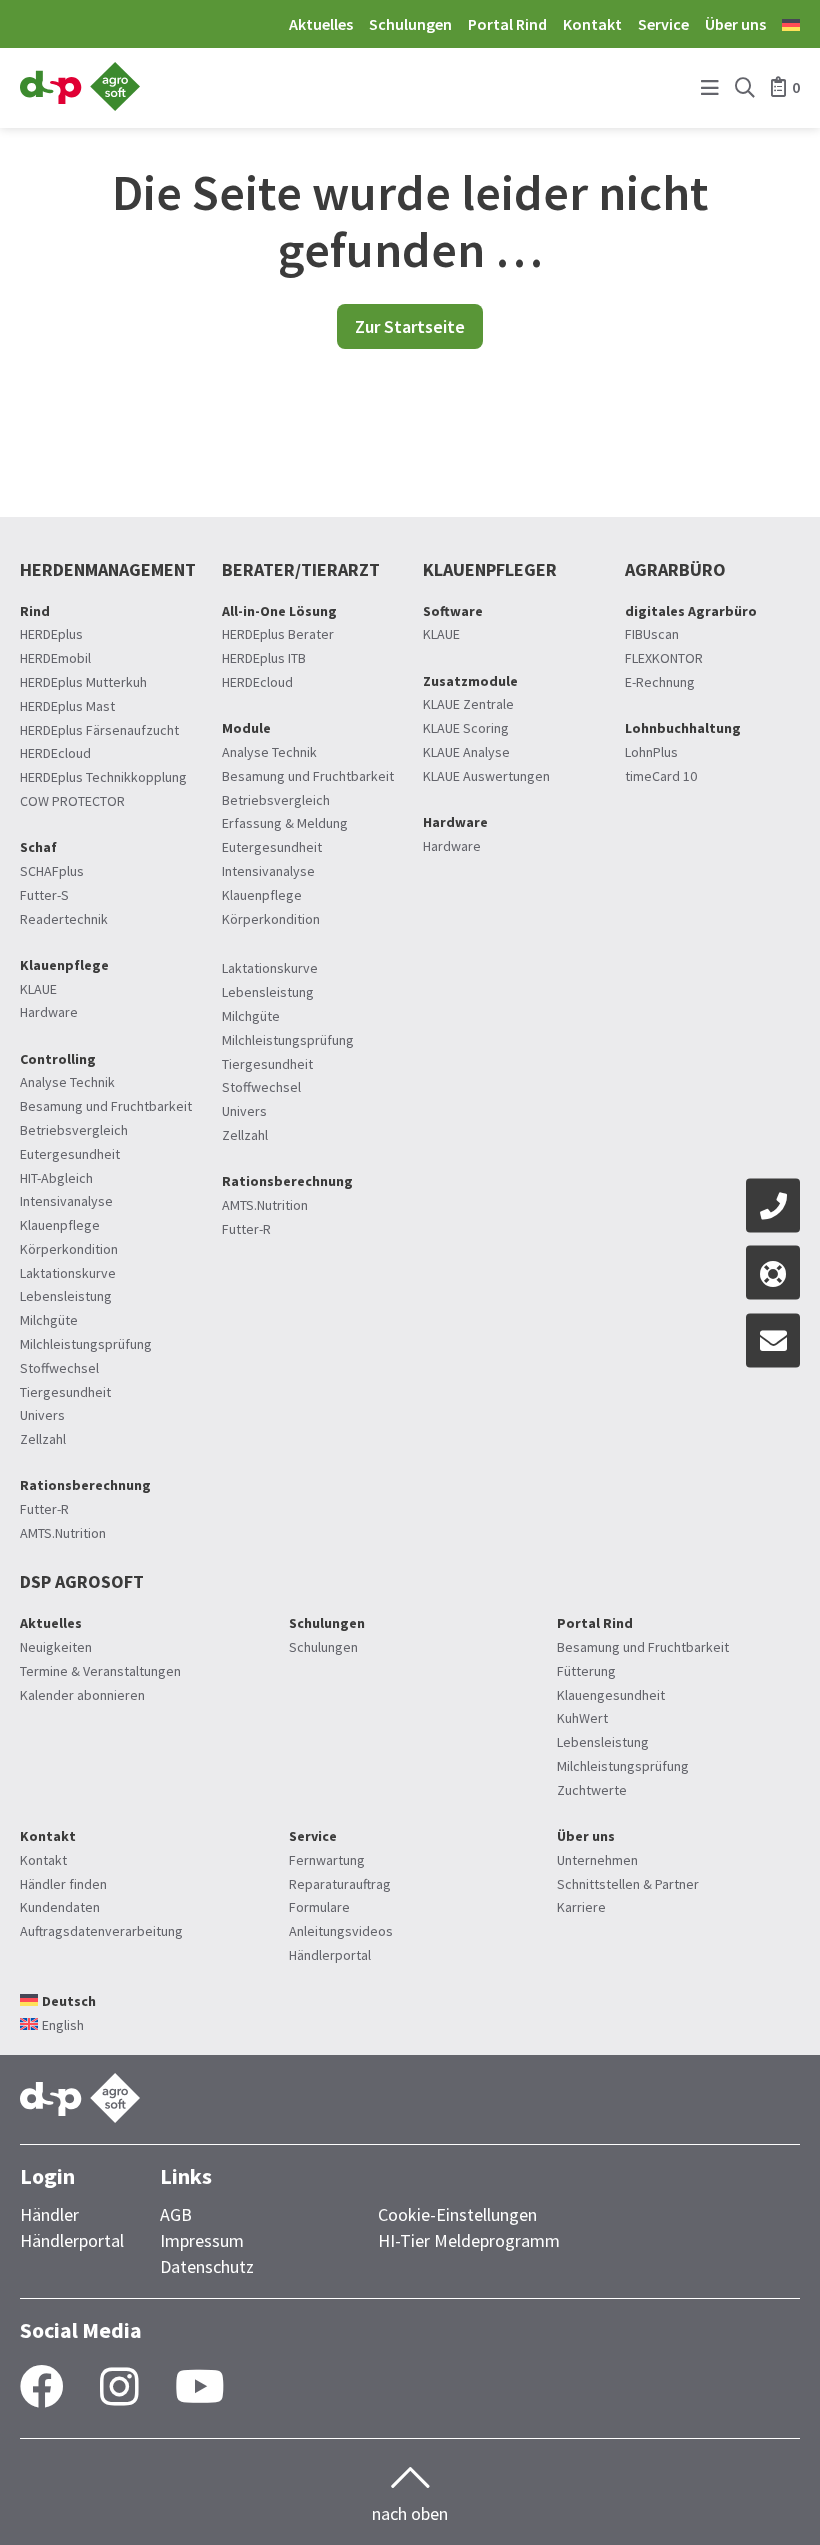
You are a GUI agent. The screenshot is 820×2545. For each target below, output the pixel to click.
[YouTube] (200, 2388)
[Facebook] (42, 2388)
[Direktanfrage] (773, 1340)
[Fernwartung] (773, 1273)
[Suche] (745, 88)
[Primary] (710, 88)
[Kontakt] (773, 1205)
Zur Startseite (410, 326)
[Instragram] (119, 2388)
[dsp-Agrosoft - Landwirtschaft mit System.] (80, 104)
